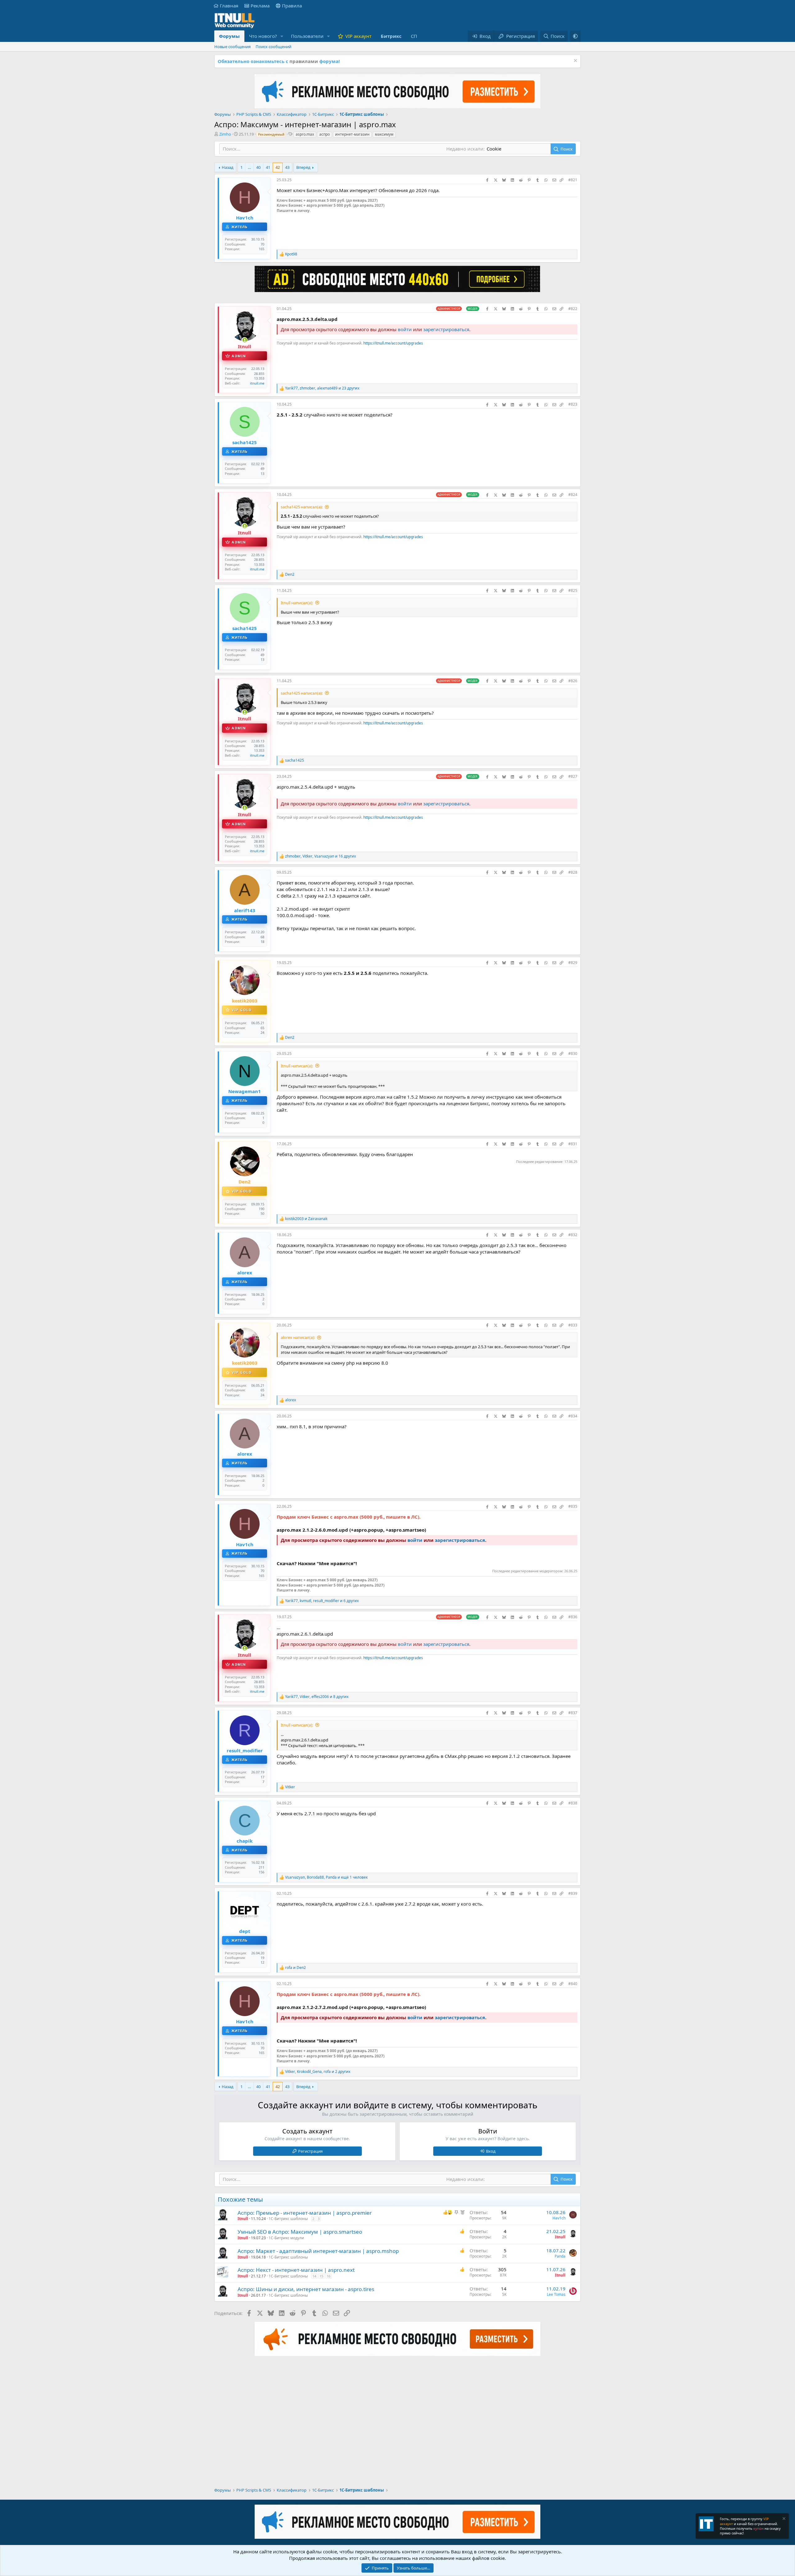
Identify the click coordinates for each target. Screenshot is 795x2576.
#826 (573, 681)
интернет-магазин (352, 134)
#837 (573, 1713)
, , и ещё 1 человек (326, 1877)
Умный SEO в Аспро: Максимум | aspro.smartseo (300, 2232)
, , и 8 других (317, 1697)
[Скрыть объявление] (575, 61)
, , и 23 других (322, 388)
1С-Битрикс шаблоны (288, 2219)
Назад (228, 167)
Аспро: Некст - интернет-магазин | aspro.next (296, 2270)
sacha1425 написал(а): (302, 507)
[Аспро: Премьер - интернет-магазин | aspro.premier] (223, 2215)
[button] (282, 36)
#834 (573, 1416)
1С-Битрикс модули (286, 2238)
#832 (573, 1235)
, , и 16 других (320, 856)
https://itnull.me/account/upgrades (393, 343)
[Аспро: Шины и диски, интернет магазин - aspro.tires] (223, 2291)
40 (258, 167)
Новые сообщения (232, 47)
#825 (573, 590)
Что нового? (263, 36)
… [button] (249, 167)
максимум (384, 134)
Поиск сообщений (273, 47)
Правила (292, 6)
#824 (573, 495)
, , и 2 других (318, 2072)
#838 (573, 1803)
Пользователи (307, 36)
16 (329, 2276)
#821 (573, 180)
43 (287, 167)
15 (321, 2276)
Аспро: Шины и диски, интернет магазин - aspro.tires (306, 2289)
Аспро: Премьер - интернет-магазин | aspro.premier (305, 2213)
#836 (573, 1617)
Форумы (229, 36)
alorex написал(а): (298, 1337)
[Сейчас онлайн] (245, 340)
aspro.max (305, 134)
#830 (573, 1054)
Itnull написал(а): (297, 603)
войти (405, 329)
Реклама (260, 6)
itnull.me (257, 383)
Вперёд (303, 167)
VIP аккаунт (358, 36)
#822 (573, 309)
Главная (229, 6)
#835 (573, 1506)
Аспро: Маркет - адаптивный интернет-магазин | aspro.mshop (318, 2251)
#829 (573, 963)
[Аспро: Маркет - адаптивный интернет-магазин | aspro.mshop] (223, 2253)
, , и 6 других (322, 1601)
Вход (491, 2151)
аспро (325, 134)
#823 (573, 404)
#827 (573, 776)
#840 (573, 1984)
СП (414, 36)
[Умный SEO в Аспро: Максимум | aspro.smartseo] (223, 2234)
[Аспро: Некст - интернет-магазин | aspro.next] (223, 2272)
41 (268, 167)
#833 (573, 1325)
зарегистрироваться (446, 329)
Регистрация (310, 2151)
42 (278, 167)
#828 (573, 872)
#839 (573, 1893)
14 (314, 2276)
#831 (573, 1144)
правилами (304, 61)
